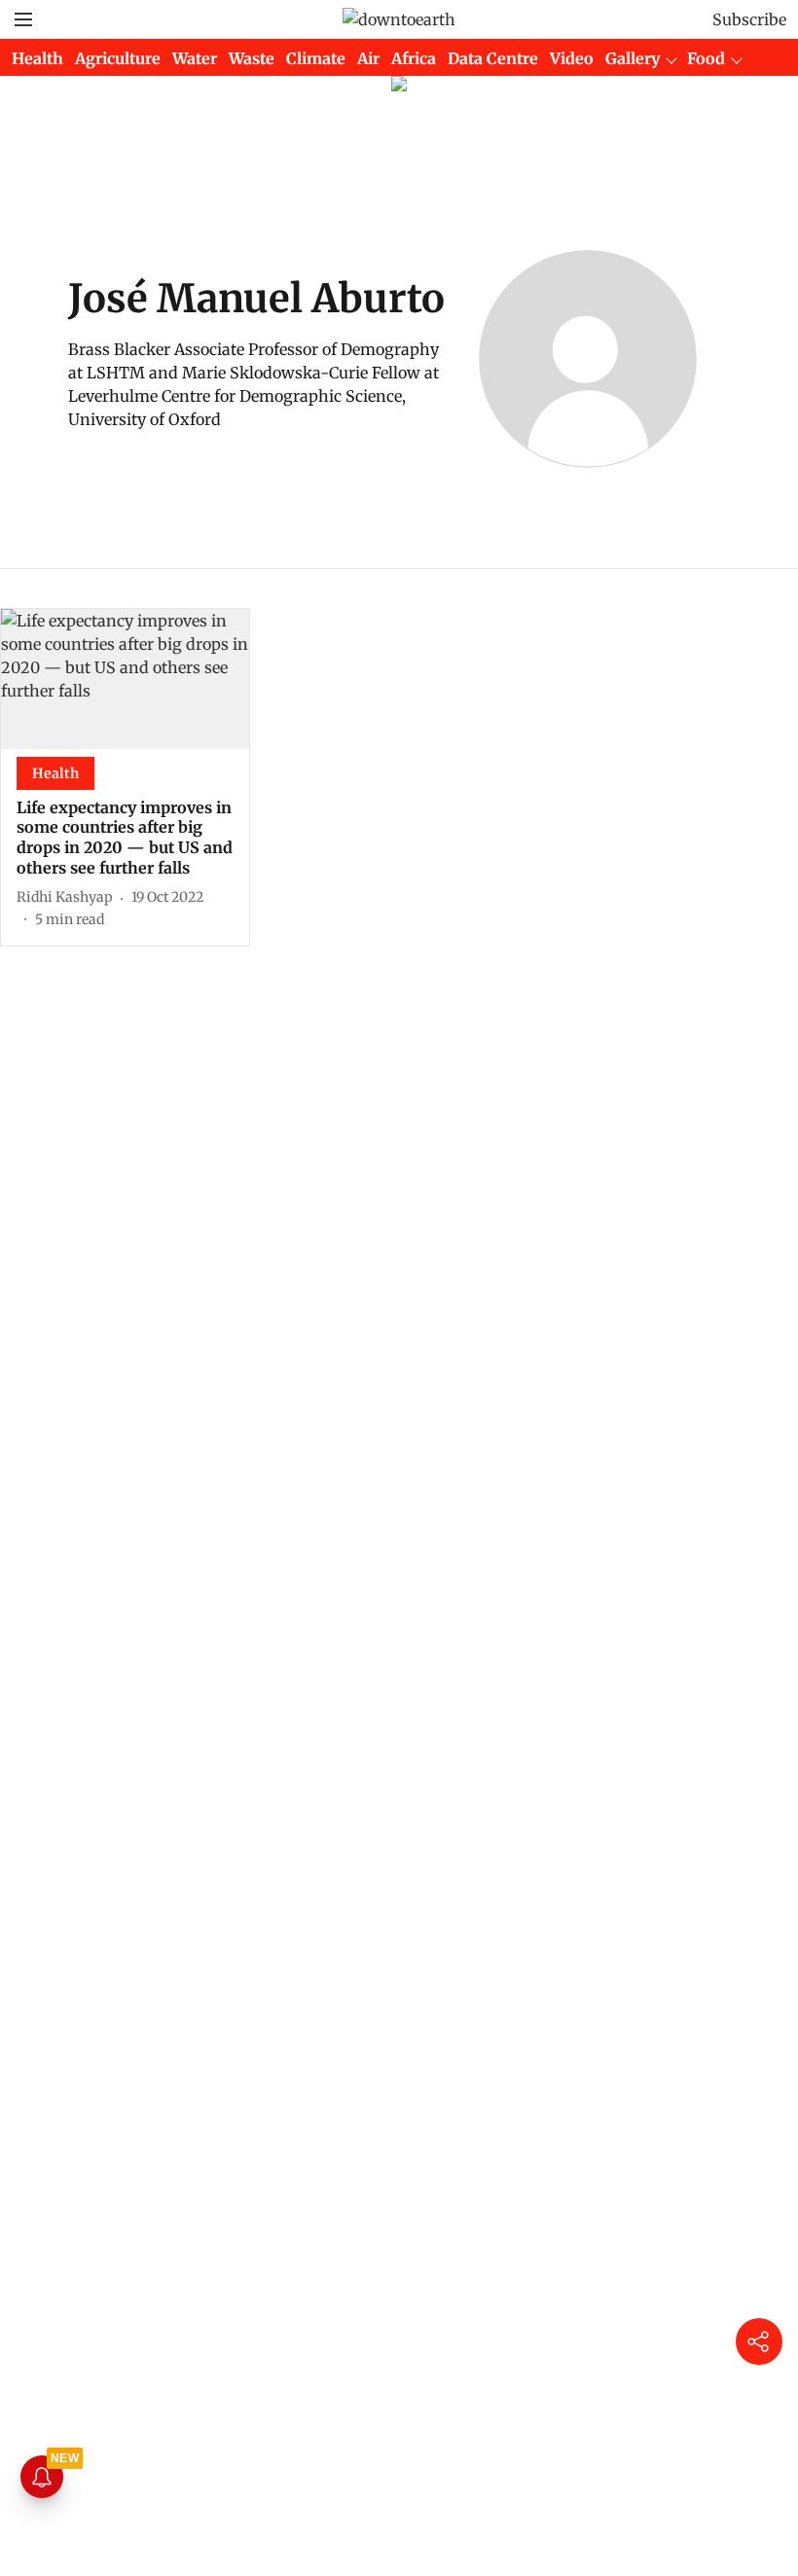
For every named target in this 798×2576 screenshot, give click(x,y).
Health (37, 58)
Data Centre (493, 58)
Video (572, 58)
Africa (414, 58)
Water (195, 58)
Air (368, 58)
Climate (316, 58)
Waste (252, 58)
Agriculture (118, 58)
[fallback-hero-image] (125, 679)
